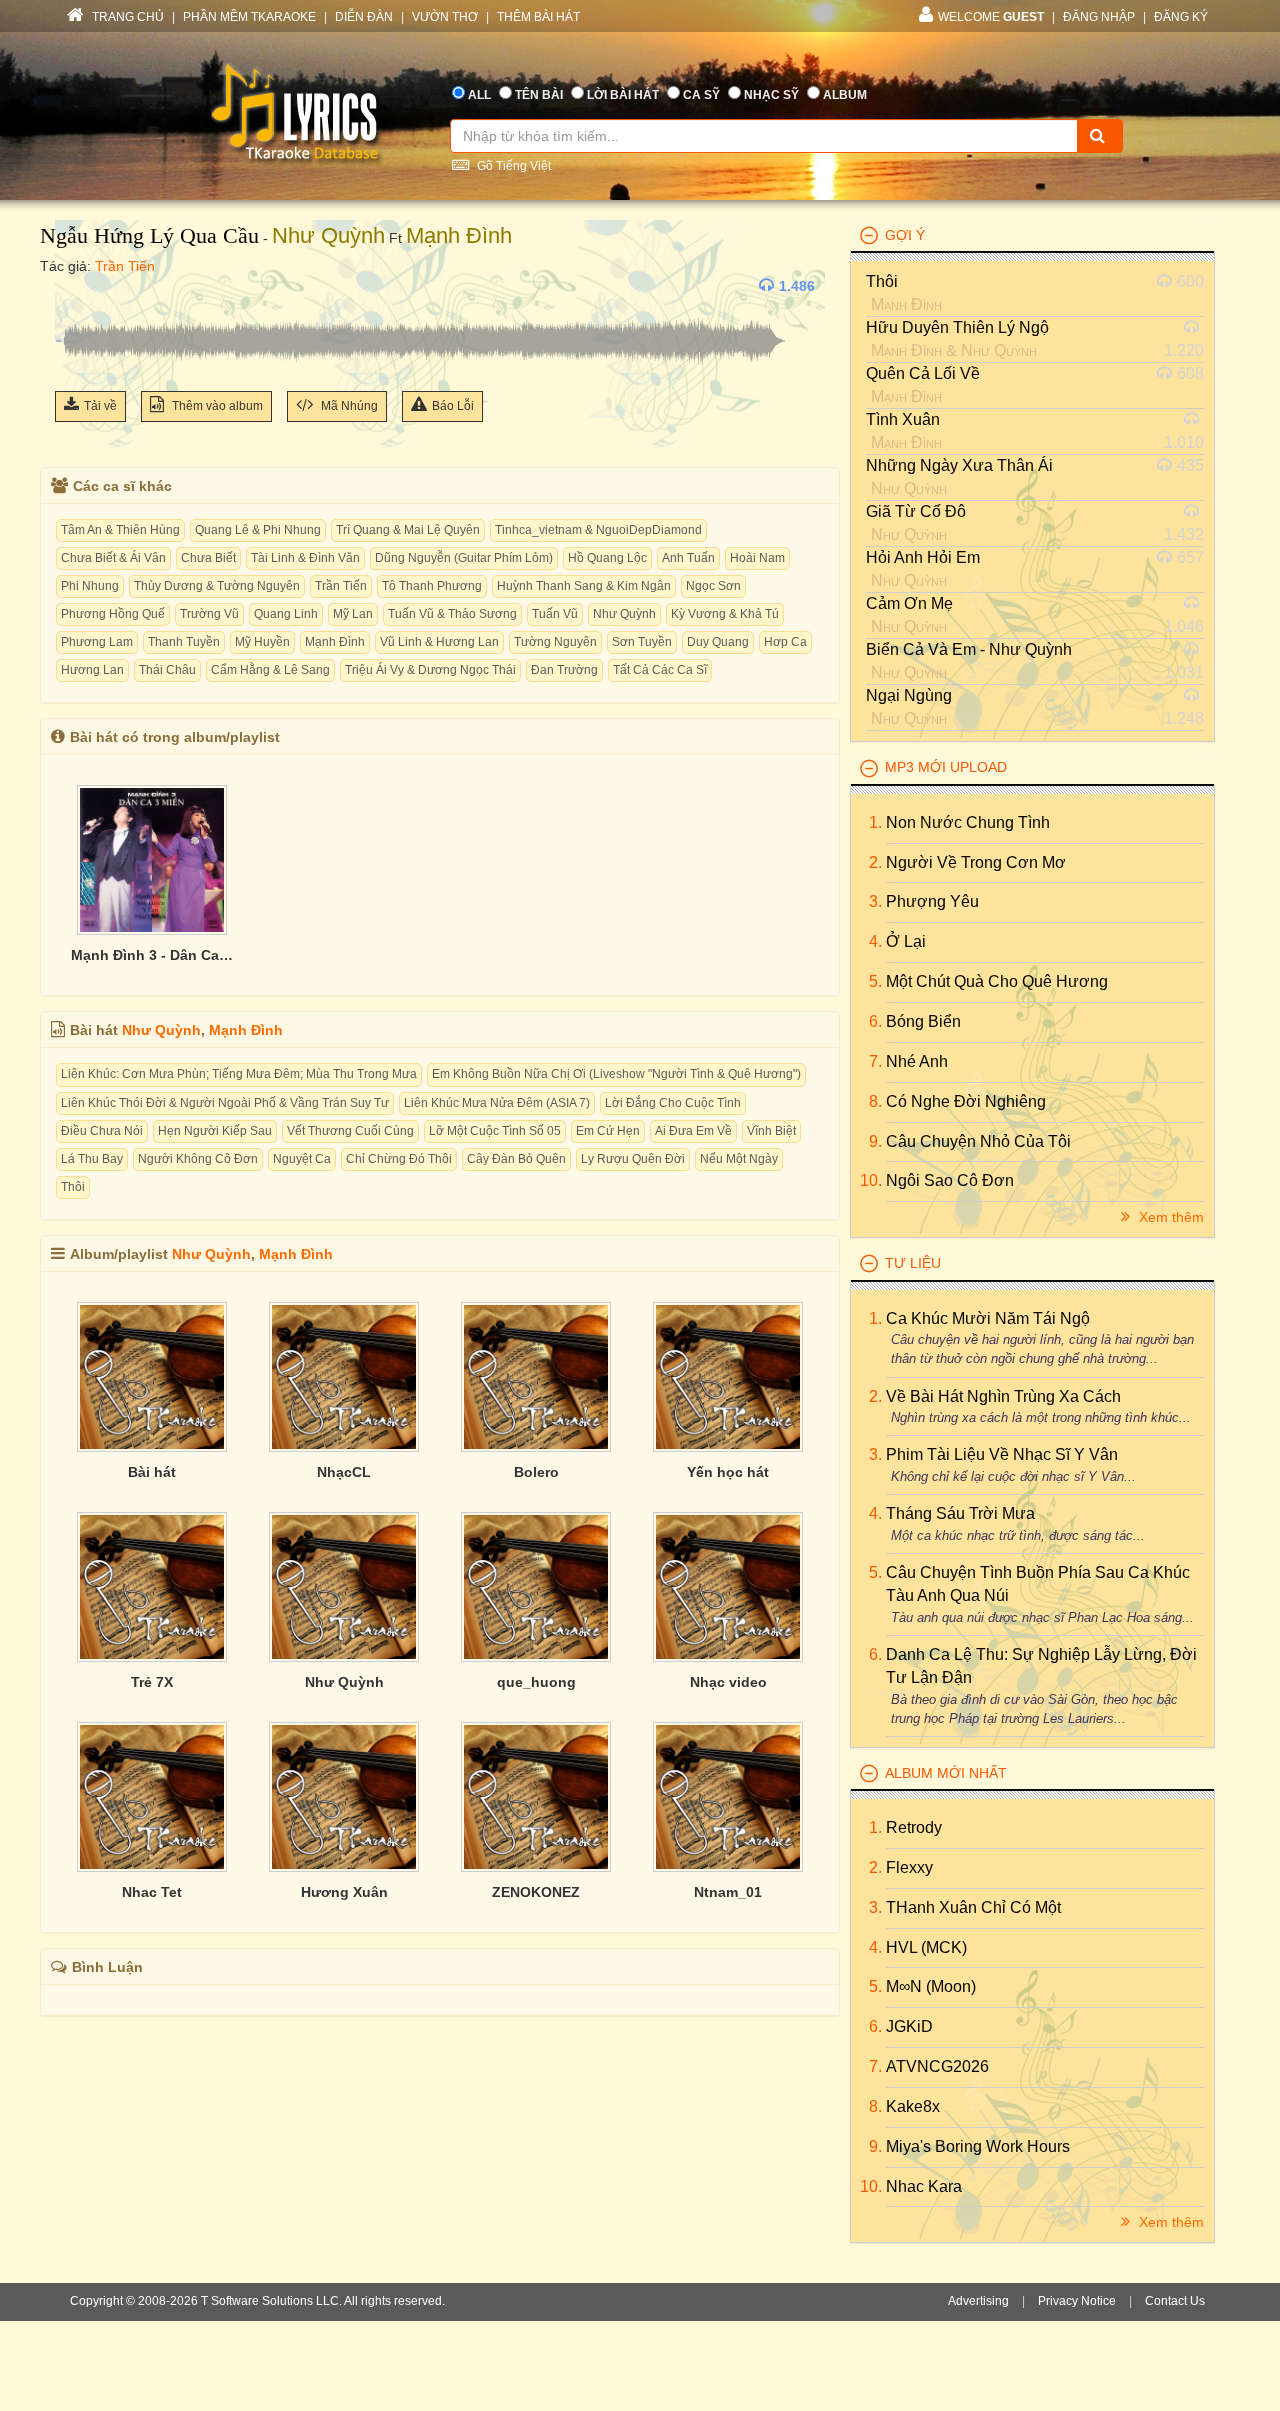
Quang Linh (286, 614)
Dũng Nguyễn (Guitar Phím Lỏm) (464, 558)
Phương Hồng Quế (113, 614)
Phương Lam (97, 642)
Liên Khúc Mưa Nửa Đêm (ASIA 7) (497, 1103)
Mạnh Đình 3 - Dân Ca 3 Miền (152, 955)
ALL (479, 95)
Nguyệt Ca (302, 1159)
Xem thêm (1169, 1217)
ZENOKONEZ (536, 1892)
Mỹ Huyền (262, 642)
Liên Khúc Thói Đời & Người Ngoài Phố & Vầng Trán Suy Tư (225, 1103)
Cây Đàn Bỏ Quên (516, 1159)
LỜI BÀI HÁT (623, 95)
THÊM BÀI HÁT (538, 17)
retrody (914, 1827)
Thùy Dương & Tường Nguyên (217, 586)
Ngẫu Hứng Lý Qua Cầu (149, 235)
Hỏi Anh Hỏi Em (923, 557)
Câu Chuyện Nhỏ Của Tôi (978, 1141)
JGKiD (909, 2026)
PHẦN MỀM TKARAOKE (249, 17)
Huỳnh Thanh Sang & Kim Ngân (584, 586)
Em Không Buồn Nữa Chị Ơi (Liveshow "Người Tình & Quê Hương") (616, 1074)
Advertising (978, 2301)
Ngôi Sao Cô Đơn (950, 1180)
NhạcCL (344, 1472)
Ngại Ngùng (909, 695)
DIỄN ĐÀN (364, 17)
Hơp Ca (785, 642)
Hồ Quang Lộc (607, 558)
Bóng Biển (923, 1021)
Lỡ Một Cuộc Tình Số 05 (495, 1131)
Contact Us (1175, 2301)
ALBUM (845, 95)
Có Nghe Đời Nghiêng (966, 1101)
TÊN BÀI (539, 95)
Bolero (536, 1472)
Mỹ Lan (353, 614)
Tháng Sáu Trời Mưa (960, 1513)
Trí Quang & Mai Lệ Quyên (408, 530)
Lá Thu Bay (92, 1159)
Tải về (100, 406)
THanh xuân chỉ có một (973, 1907)
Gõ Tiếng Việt (512, 166)
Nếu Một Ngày (739, 1159)
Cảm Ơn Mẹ (909, 603)
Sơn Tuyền (642, 642)
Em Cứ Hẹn (608, 1131)
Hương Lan (92, 670)
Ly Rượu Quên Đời (633, 1159)
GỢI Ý (905, 235)
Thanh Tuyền (184, 642)
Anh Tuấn (688, 558)
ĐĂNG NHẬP (1099, 17)
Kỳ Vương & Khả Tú (725, 614)
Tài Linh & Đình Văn (305, 558)
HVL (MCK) (926, 1947)
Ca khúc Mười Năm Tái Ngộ (988, 1318)
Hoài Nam (757, 558)
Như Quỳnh (328, 235)
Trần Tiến (125, 266)
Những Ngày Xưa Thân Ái (959, 465)
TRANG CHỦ (126, 17)
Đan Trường (564, 670)
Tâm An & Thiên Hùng (120, 530)
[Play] (75, 286)
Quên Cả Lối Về (923, 373)
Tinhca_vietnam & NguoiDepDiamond (598, 530)
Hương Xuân (344, 1892)
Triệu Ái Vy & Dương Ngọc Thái (430, 670)
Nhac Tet (152, 1892)
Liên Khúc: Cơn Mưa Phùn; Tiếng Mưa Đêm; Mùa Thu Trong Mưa (239, 1074)
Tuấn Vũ (555, 614)
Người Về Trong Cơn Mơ (976, 862)
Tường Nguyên (555, 642)
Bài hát (152, 1472)
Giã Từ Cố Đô (916, 511)
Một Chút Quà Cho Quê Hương (997, 981)
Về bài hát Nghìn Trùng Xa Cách (1003, 1396)
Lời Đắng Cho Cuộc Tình (673, 1103)
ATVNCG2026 (937, 2066)
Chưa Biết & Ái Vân (113, 558)
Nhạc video (728, 1682)
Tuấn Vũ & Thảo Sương (452, 614)
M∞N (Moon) (931, 1986)
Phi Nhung (90, 586)
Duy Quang (718, 642)
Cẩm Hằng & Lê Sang (270, 670)
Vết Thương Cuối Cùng (350, 1131)
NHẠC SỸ (771, 95)
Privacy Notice (1077, 2301)
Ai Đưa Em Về (693, 1131)
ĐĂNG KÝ (1181, 17)
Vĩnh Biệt (771, 1131)
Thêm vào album (216, 406)
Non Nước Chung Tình (968, 822)
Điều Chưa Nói (102, 1131)
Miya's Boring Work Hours (978, 2146)
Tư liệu (913, 1263)
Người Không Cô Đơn (198, 1159)
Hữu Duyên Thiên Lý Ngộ (957, 327)
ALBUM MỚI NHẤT (946, 1773)
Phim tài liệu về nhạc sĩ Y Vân (1002, 1454)
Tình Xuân (903, 419)
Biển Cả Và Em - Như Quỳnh (969, 649)
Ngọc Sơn (713, 586)
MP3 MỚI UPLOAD (946, 767)
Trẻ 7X (152, 1682)
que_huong (536, 1682)
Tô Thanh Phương (432, 586)
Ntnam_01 (728, 1892)
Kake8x (913, 2106)
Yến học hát (728, 1472)
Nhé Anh (917, 1061)
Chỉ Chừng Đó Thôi (399, 1159)
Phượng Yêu (932, 901)
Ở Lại (906, 941)
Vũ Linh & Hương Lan (439, 642)
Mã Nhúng (348, 406)
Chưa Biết (208, 558)
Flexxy (909, 1867)
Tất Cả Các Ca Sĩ (660, 670)
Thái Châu (167, 670)
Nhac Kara (924, 2186)
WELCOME (991, 17)
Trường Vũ (209, 614)
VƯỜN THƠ (445, 17)
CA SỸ (701, 95)
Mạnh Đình (459, 235)
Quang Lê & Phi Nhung (258, 530)
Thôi (73, 1187)
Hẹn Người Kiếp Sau (215, 1131)
